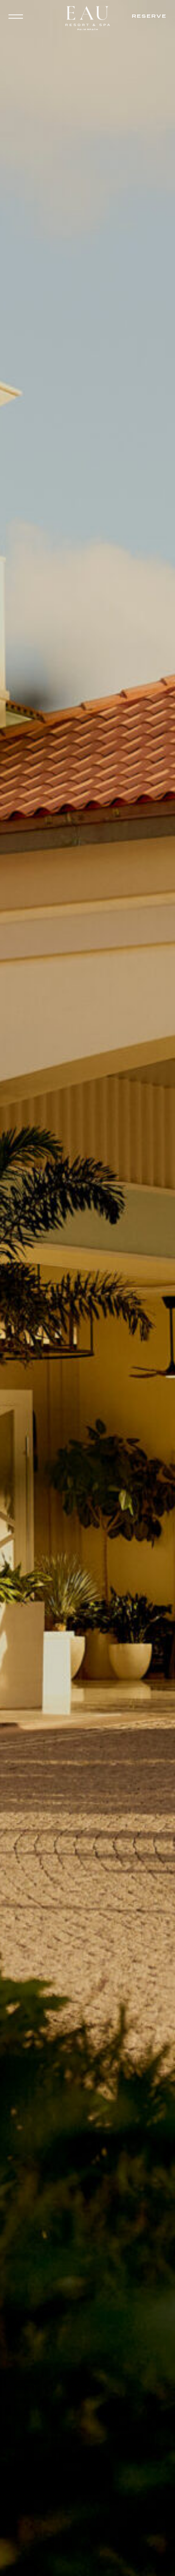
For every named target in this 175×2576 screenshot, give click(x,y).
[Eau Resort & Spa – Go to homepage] (88, 20)
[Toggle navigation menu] (17, 17)
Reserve (149, 16)
